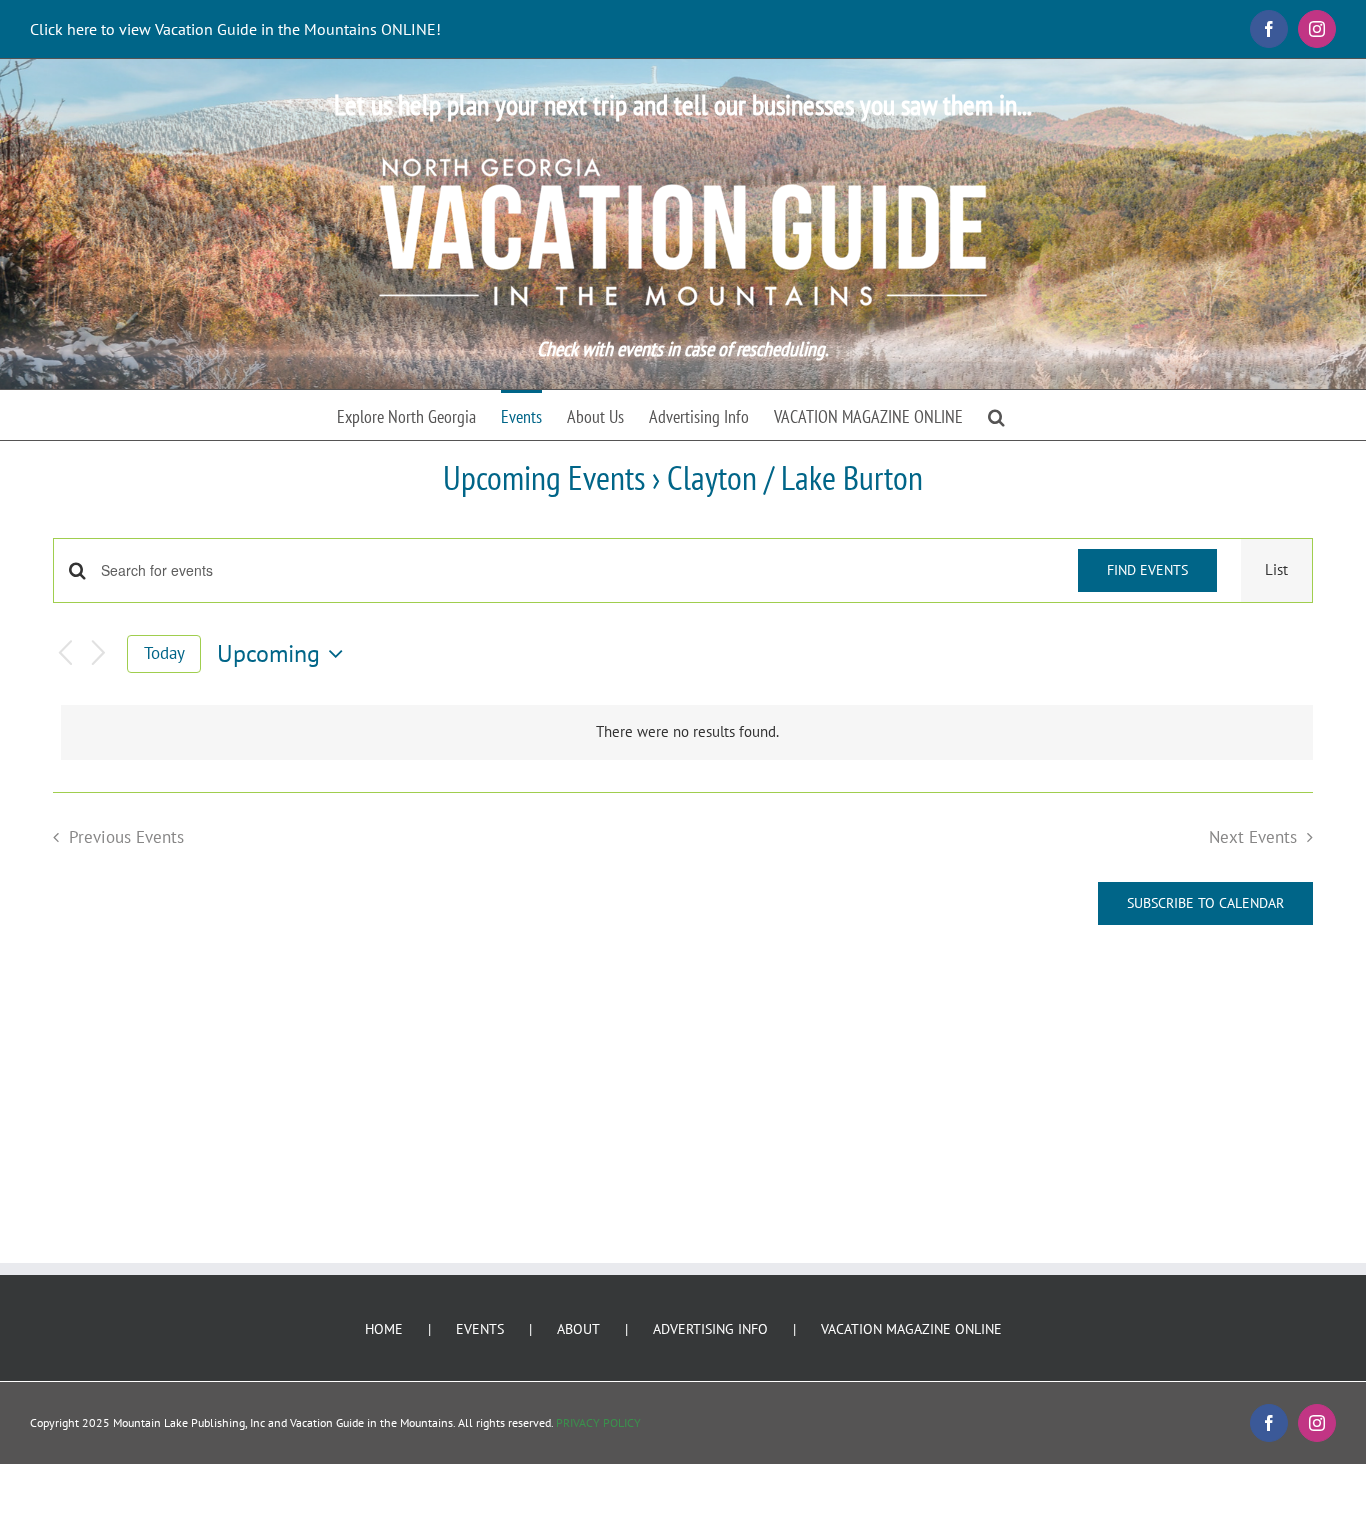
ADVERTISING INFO (710, 1329)
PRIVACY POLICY (598, 1422)
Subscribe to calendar (1205, 903)
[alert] (687, 732)
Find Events (1147, 570)
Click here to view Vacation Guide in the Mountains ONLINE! (235, 29)
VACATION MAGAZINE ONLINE (911, 1329)
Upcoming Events (544, 477)
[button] (996, 415)
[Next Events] (99, 654)
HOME (384, 1329)
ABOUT (578, 1329)
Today (164, 653)
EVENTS (480, 1329)
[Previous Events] (65, 654)
